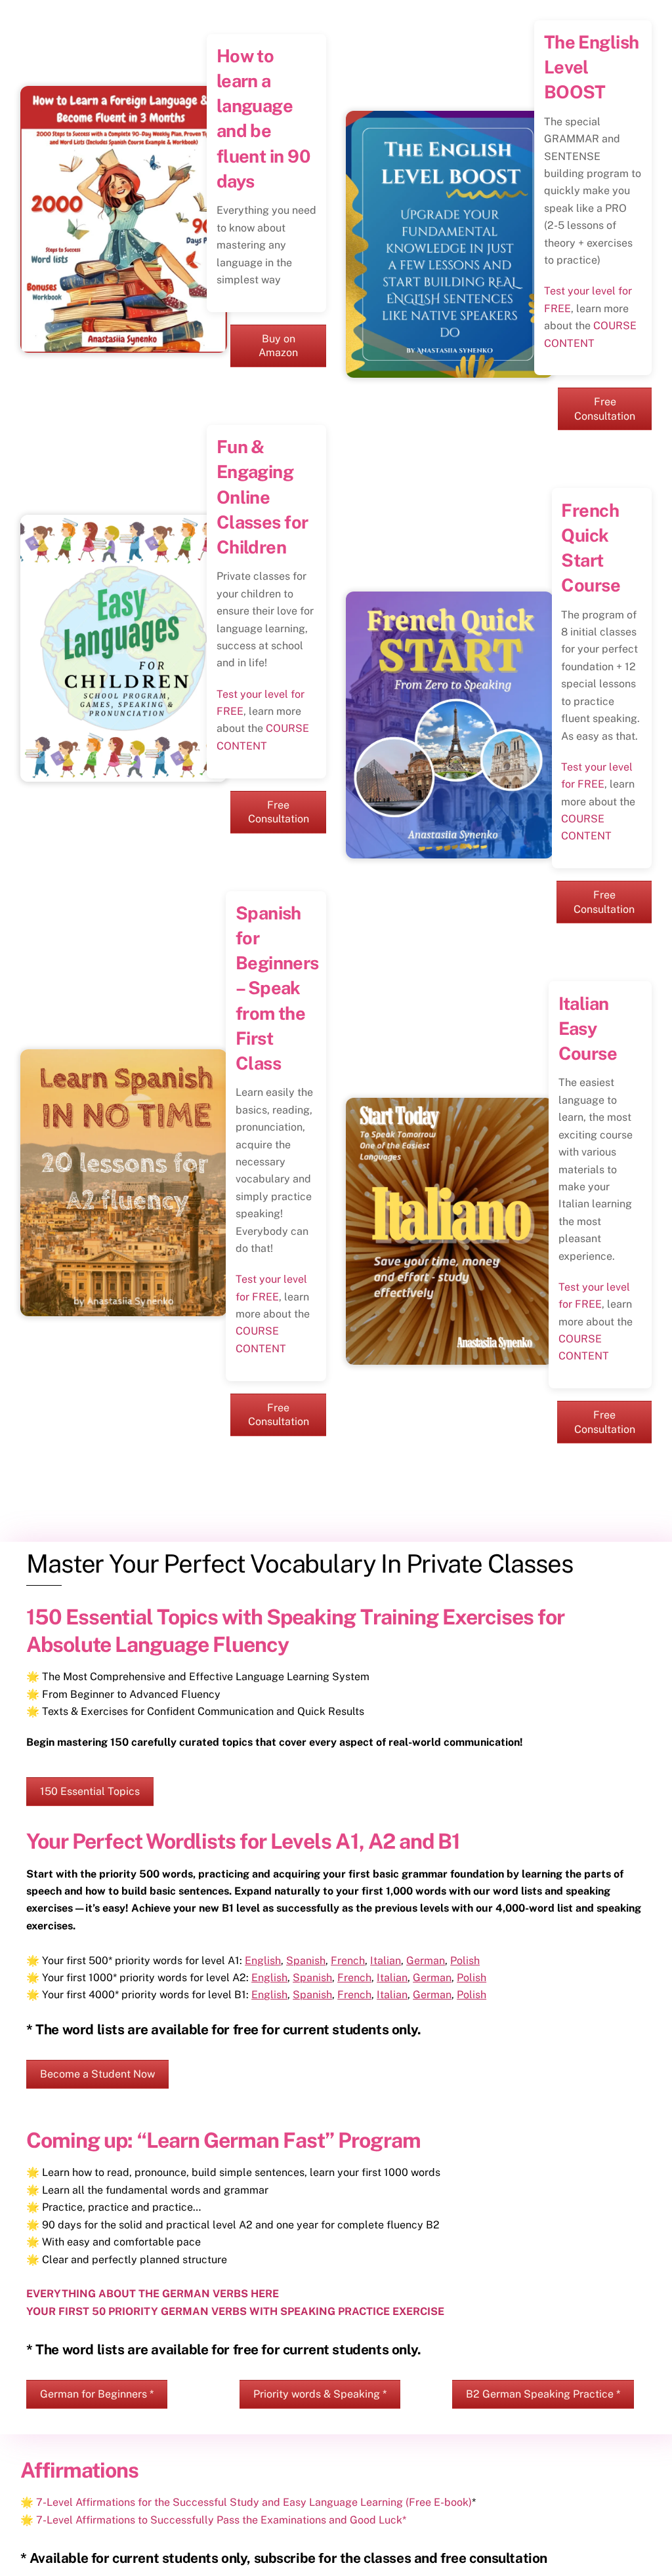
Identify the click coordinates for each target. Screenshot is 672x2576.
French (348, 1961)
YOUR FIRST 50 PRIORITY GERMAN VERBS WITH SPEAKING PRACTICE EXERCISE (235, 2311)
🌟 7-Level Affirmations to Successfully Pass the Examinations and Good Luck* (213, 2520)
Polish (465, 1961)
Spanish (306, 1961)
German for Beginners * (97, 2394)
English (263, 1961)
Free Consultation (279, 812)
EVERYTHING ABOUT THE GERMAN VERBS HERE (153, 2294)
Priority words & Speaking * (320, 2394)
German (426, 1961)
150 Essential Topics (90, 1791)
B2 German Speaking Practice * (543, 2394)
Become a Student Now (97, 2074)
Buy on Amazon (278, 346)
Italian (386, 1961)
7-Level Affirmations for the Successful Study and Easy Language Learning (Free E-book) (254, 2502)
